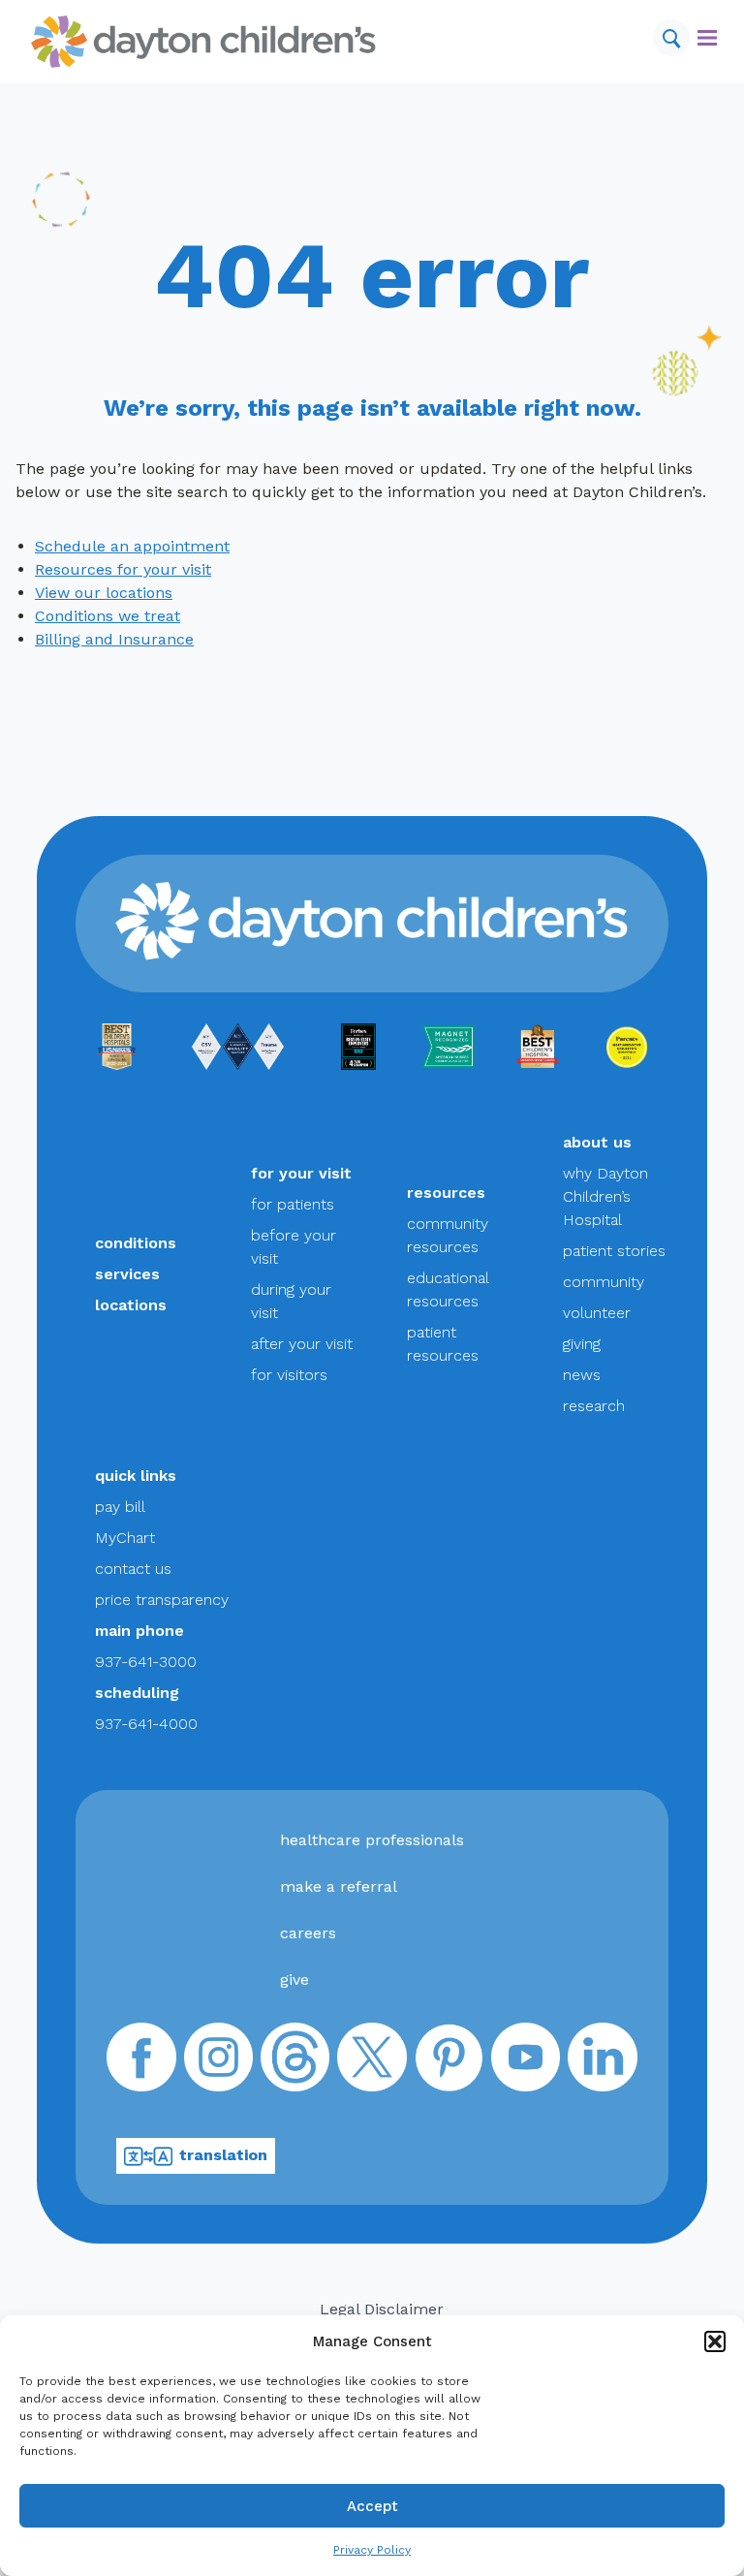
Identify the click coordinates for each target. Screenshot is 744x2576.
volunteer (597, 1313)
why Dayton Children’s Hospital (605, 1196)
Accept (372, 2506)
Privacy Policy (372, 2550)
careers (308, 1933)
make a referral (339, 1886)
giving (582, 1344)
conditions (136, 1243)
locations (131, 1305)
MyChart (125, 1538)
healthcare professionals (372, 1840)
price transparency (162, 1600)
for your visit (301, 1173)
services (127, 1274)
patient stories (614, 1251)
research (594, 1406)
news (582, 1375)
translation (223, 2155)
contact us (133, 1569)
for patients (293, 1204)
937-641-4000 (146, 1724)
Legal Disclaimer (382, 2309)
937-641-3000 (146, 1662)
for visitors (289, 1375)
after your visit (302, 1344)
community (604, 1282)
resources (446, 1193)
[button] (715, 2341)
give (294, 1979)
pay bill (120, 1507)
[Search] (671, 38)
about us (597, 1142)
